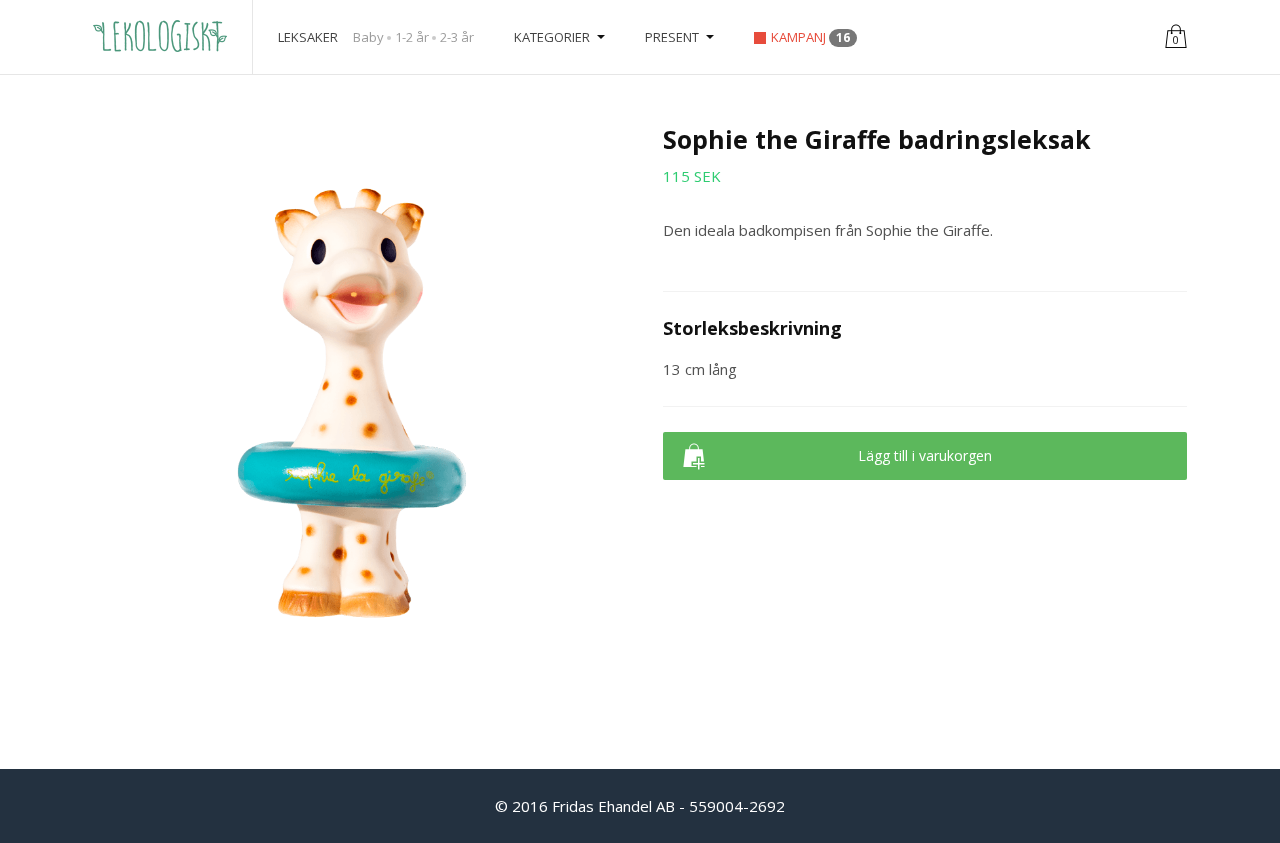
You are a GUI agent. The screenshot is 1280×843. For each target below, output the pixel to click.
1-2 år (412, 37)
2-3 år (457, 37)
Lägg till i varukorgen (925, 455)
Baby (368, 37)
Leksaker (308, 37)
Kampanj (810, 37)
